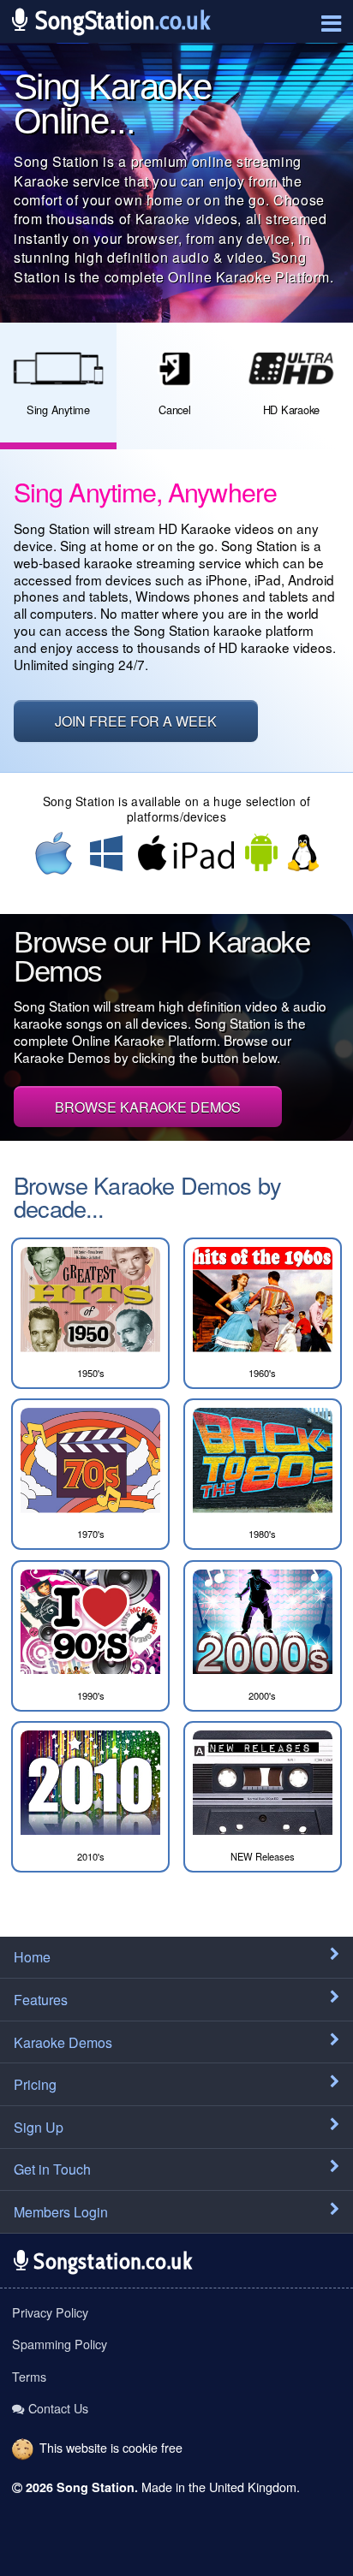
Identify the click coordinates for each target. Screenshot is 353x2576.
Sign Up (39, 2127)
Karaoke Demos (63, 2042)
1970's (91, 1534)
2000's (262, 1695)
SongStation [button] (120, 20)
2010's (91, 1856)
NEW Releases (263, 1856)
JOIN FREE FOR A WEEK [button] (136, 721)
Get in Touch (52, 2169)
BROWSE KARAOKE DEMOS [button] (148, 1107)
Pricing (35, 2084)
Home (32, 1957)
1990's (91, 1695)
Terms (29, 2376)
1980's (262, 1534)
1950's (91, 1373)
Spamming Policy (60, 2344)
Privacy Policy (50, 2312)
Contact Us (58, 2408)
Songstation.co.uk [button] (111, 2261)
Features (41, 2000)
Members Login (61, 2212)
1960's (262, 1373)
